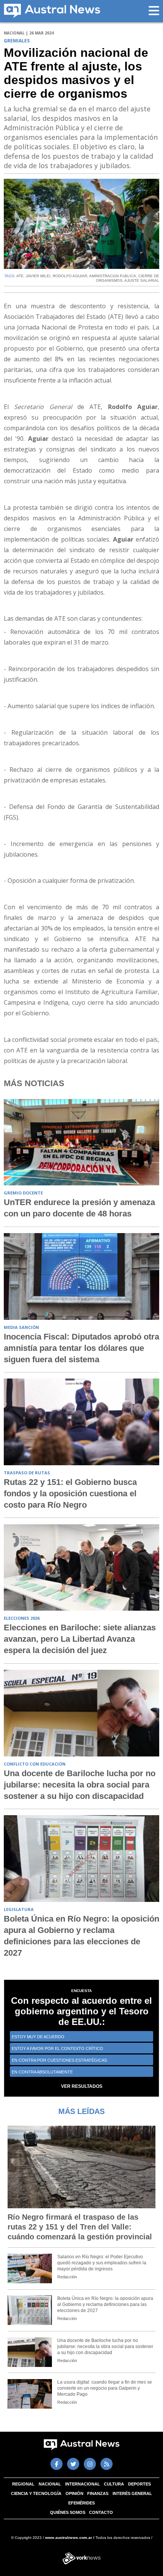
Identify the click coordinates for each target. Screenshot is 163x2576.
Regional (23, 2484)
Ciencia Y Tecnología (36, 2493)
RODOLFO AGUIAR (70, 276)
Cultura (114, 2484)
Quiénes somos (68, 2512)
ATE (20, 276)
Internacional (83, 2484)
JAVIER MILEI (38, 276)
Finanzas (98, 2493)
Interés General (132, 2493)
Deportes (139, 2484)
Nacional (50, 2484)
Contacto (101, 2512)
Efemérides (81, 2503)
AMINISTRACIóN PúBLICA (113, 276)
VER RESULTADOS (82, 2086)
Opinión (74, 2493)
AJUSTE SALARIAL (142, 280)
